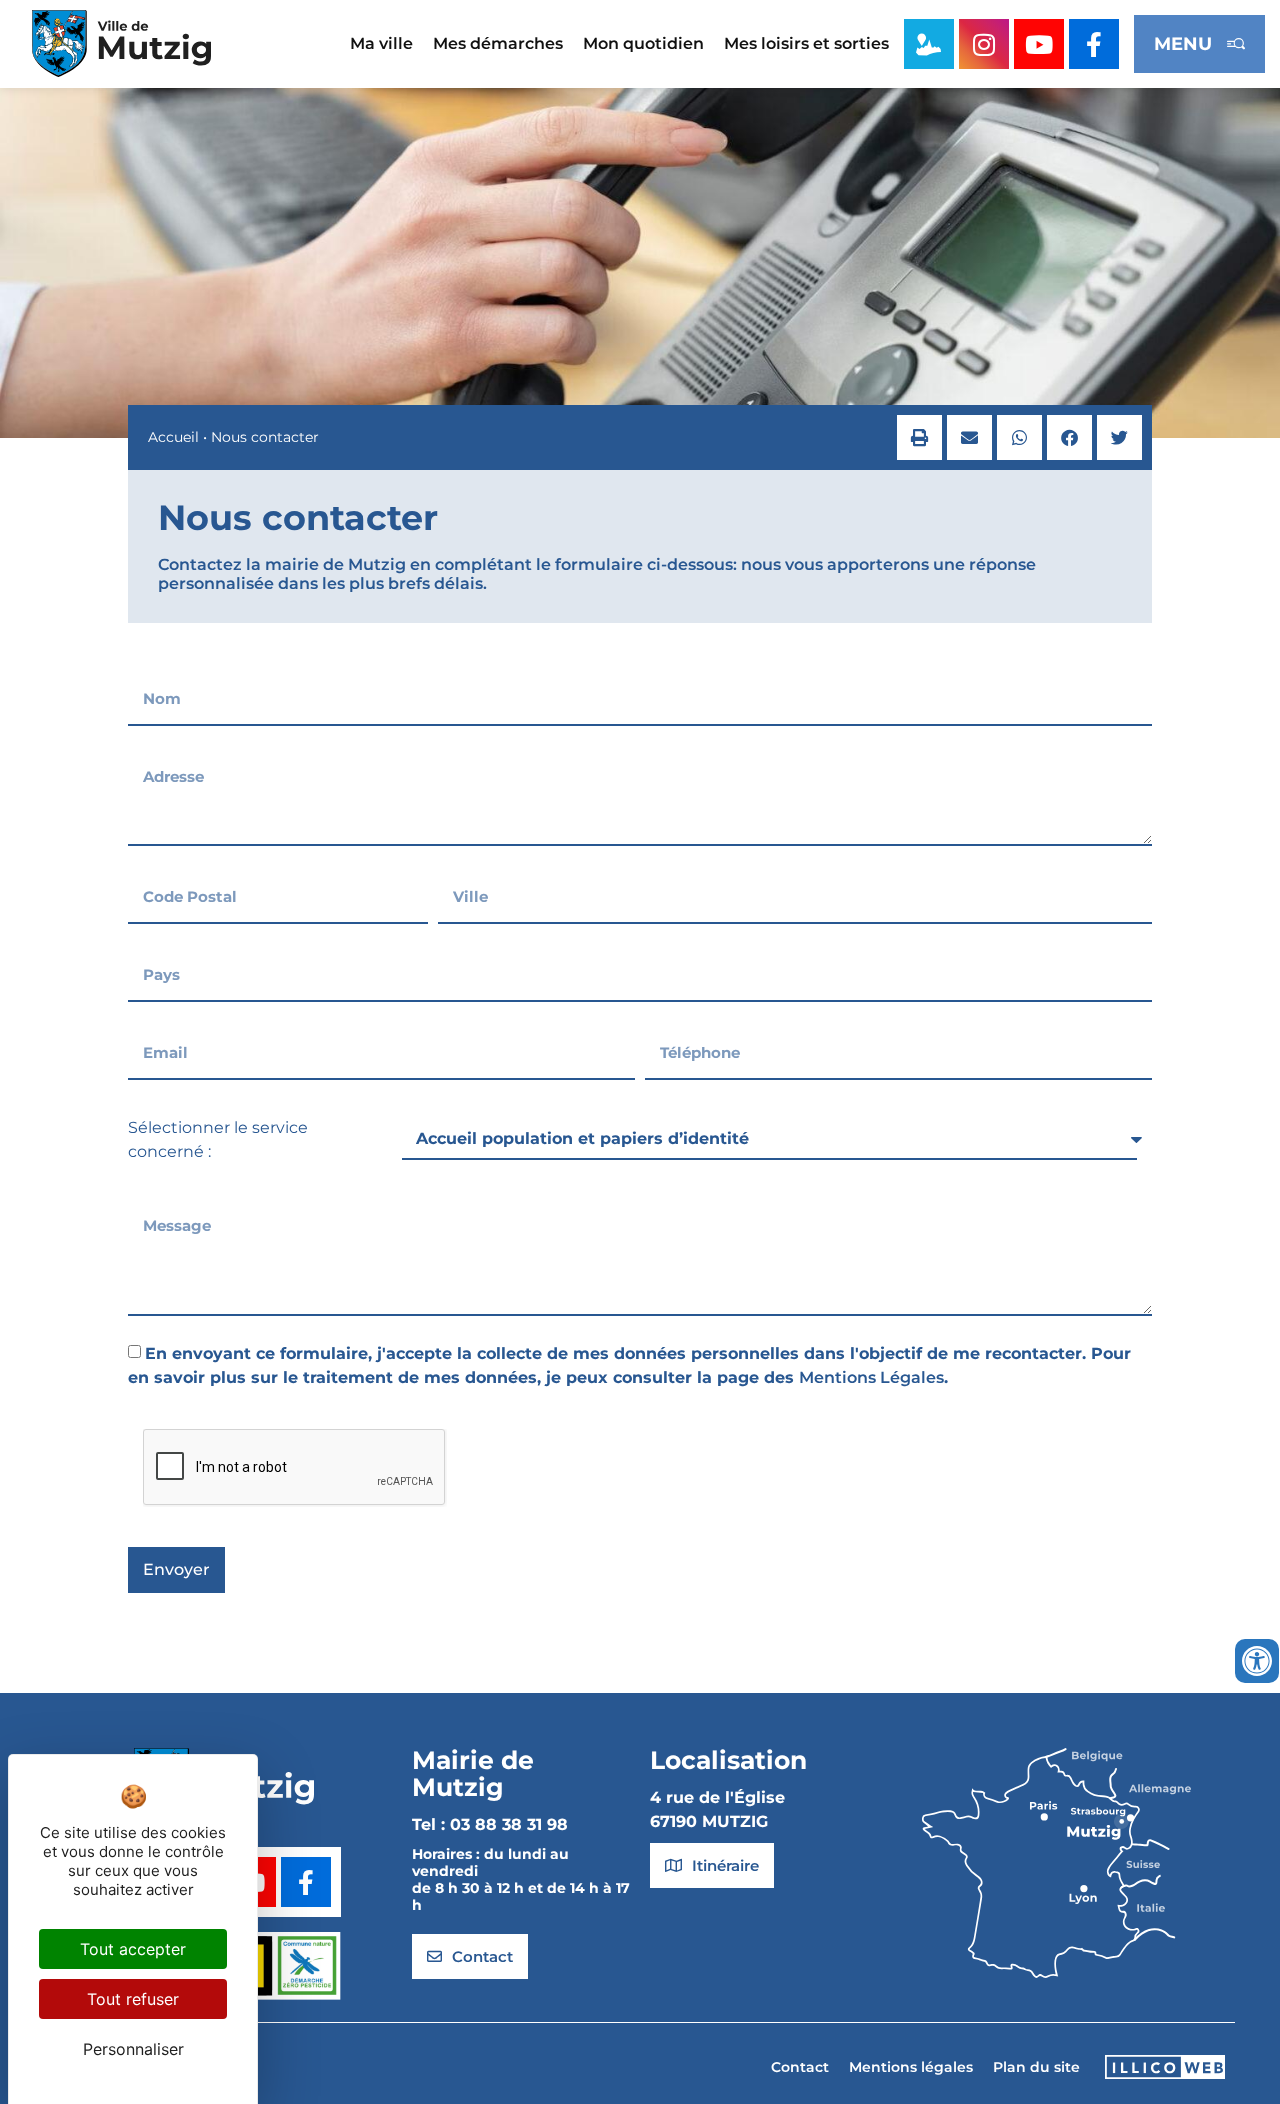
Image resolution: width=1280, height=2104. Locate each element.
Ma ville (381, 43)
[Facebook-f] (1094, 44)
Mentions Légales (871, 1377)
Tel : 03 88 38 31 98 (490, 1824)
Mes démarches (498, 43)
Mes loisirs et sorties (806, 43)
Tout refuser (133, 1999)
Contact (800, 2067)
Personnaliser (133, 2049)
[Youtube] (1039, 44)
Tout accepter (133, 1949)
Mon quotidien (643, 43)
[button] (919, 437)
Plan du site (1036, 2067)
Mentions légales (911, 2067)
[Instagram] (984, 44)
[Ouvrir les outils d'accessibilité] (1257, 1661)
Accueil (173, 437)
